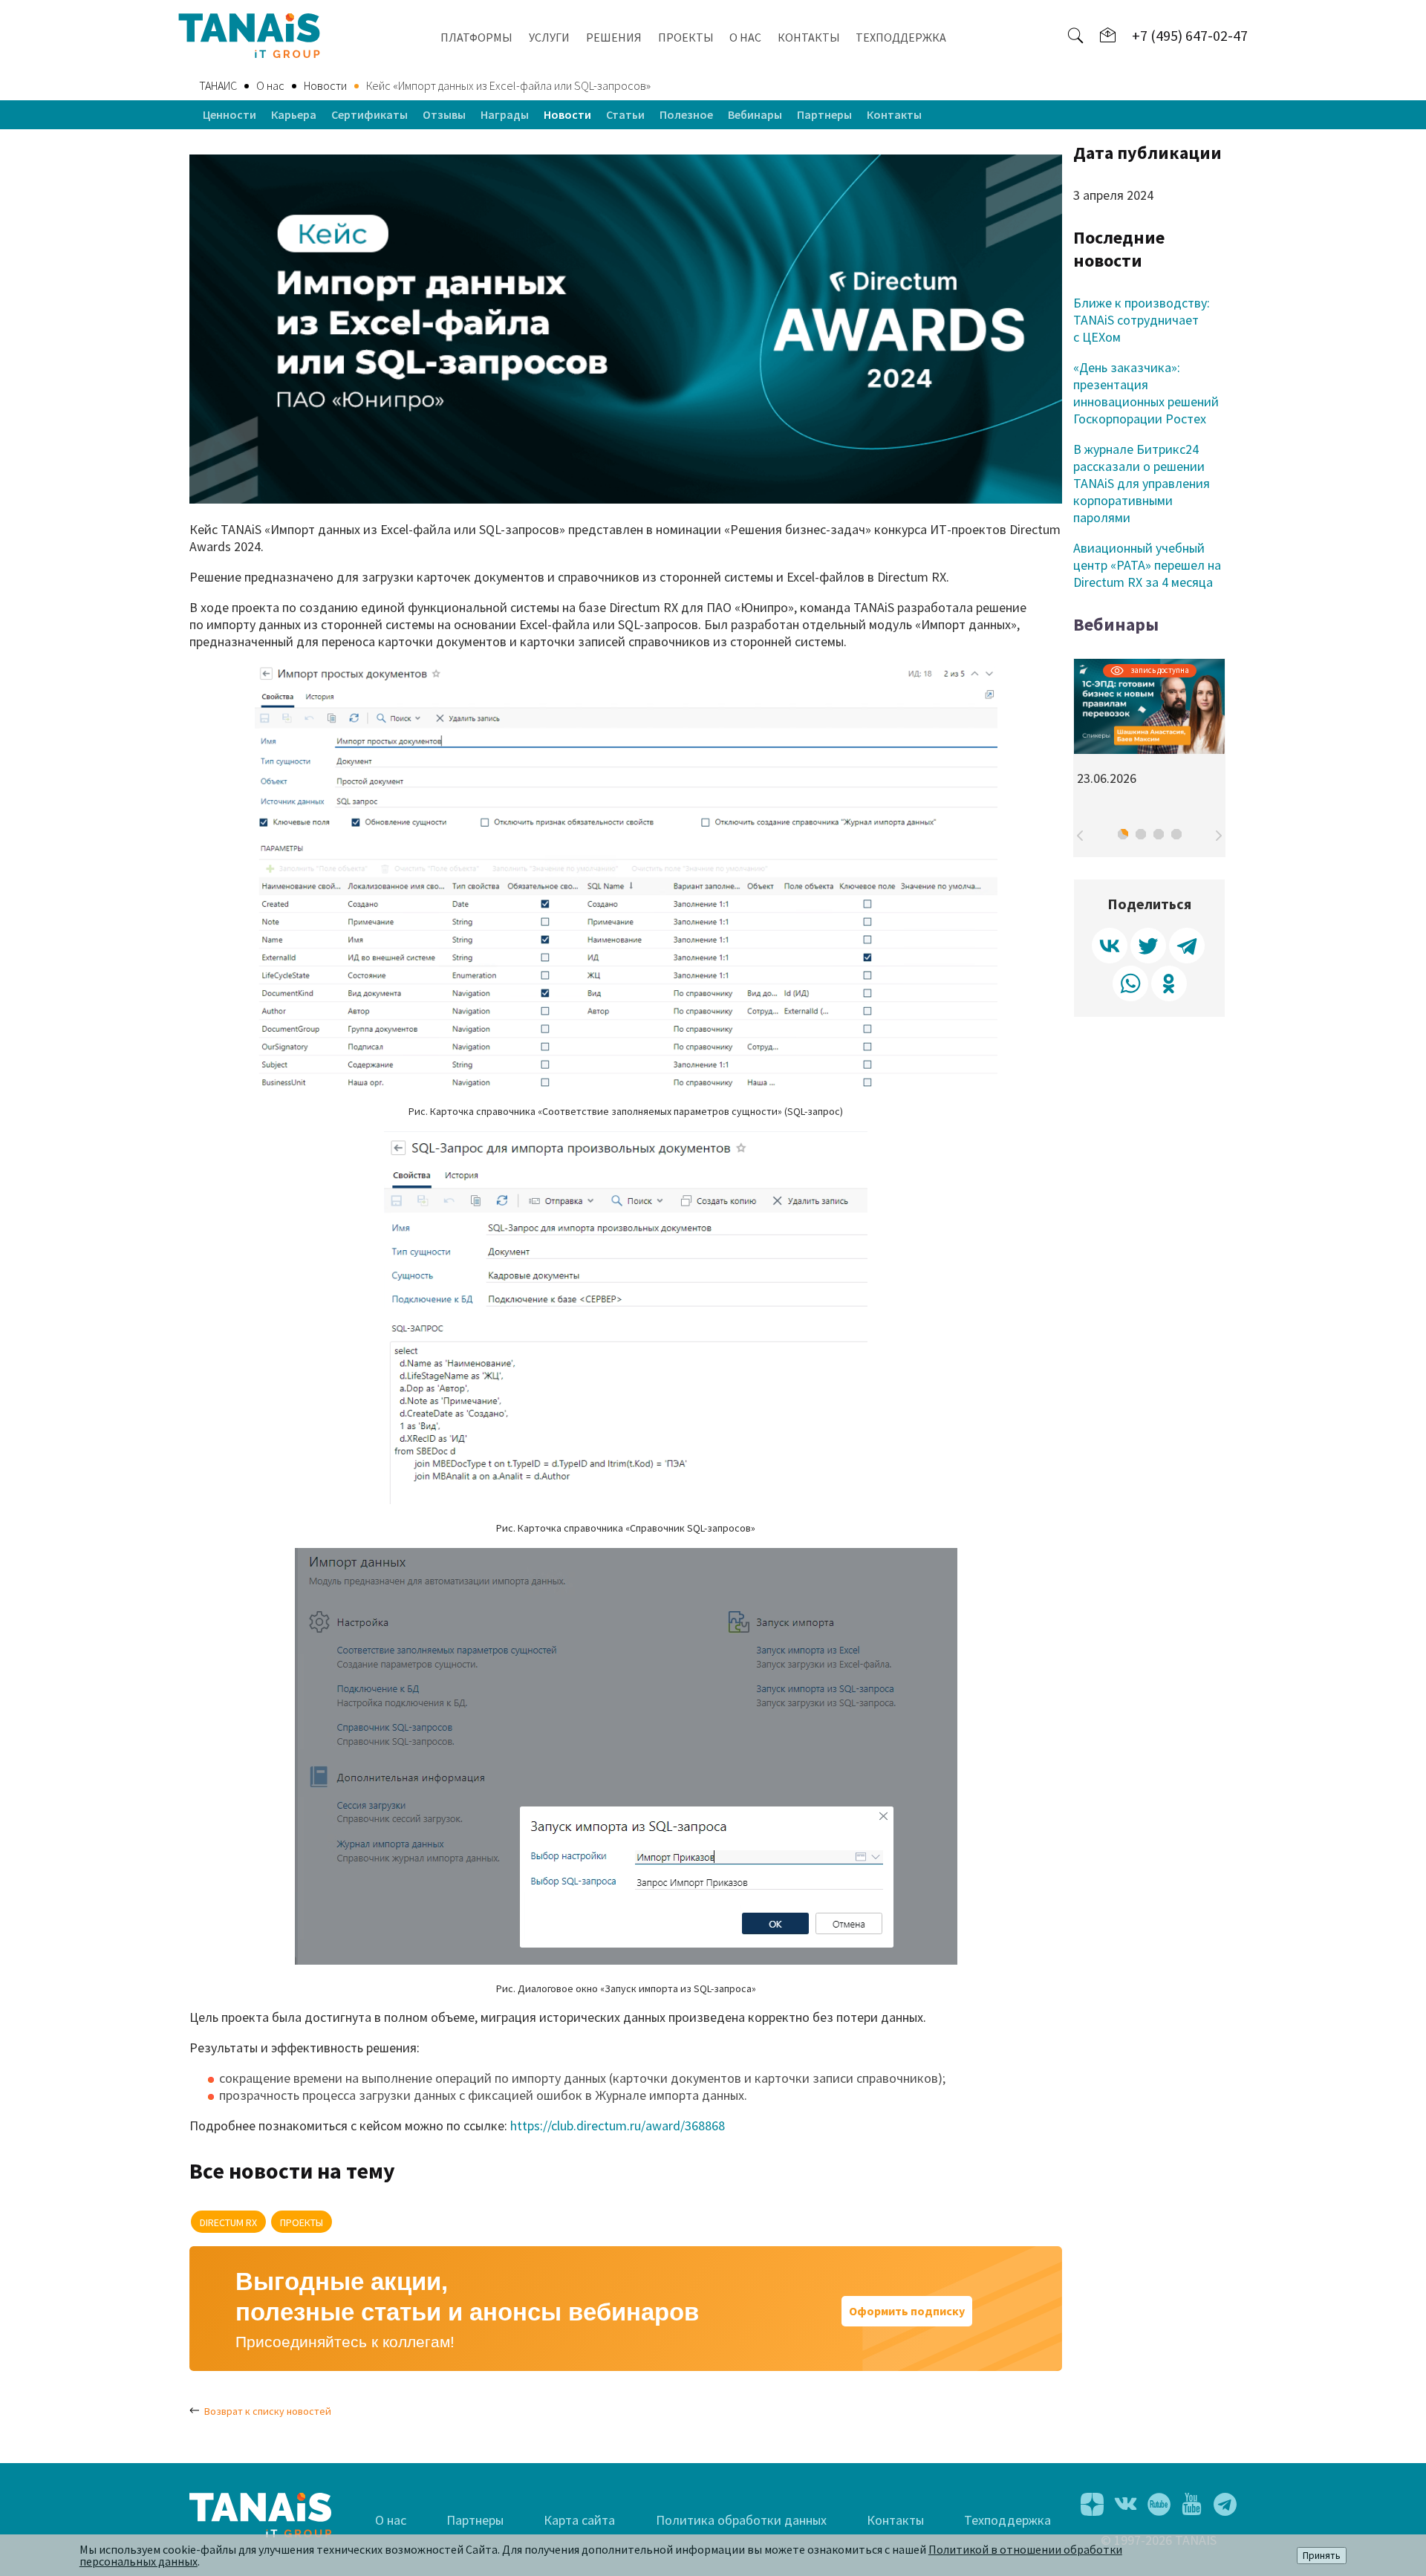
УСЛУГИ (549, 37)
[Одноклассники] (1169, 984)
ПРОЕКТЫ (686, 37)
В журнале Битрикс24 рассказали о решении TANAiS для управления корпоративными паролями (1142, 483)
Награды (505, 114)
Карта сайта (579, 2520)
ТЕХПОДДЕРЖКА (901, 37)
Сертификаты (369, 114)
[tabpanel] (1149, 729)
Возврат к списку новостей (268, 2411)
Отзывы (444, 114)
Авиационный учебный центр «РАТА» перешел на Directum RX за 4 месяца (1147, 565)
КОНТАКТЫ (809, 37)
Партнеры (824, 114)
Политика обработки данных (741, 2520)
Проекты (302, 2222)
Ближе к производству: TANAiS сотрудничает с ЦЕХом (1142, 320)
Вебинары (755, 114)
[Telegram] (1187, 946)
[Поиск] (1075, 36)
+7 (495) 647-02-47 (1190, 35)
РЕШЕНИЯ (614, 37)
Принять (1322, 2556)
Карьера (294, 114)
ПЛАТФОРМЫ (476, 37)
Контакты (894, 114)
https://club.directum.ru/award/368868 (618, 2125)
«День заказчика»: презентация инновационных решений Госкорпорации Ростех (1146, 393)
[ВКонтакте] (1110, 946)
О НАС (745, 37)
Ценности (229, 114)
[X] (1148, 946)
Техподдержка (1007, 2520)
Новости (567, 114)
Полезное (686, 114)
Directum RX (228, 2222)
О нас (391, 2520)
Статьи (625, 114)
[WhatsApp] (1130, 984)
